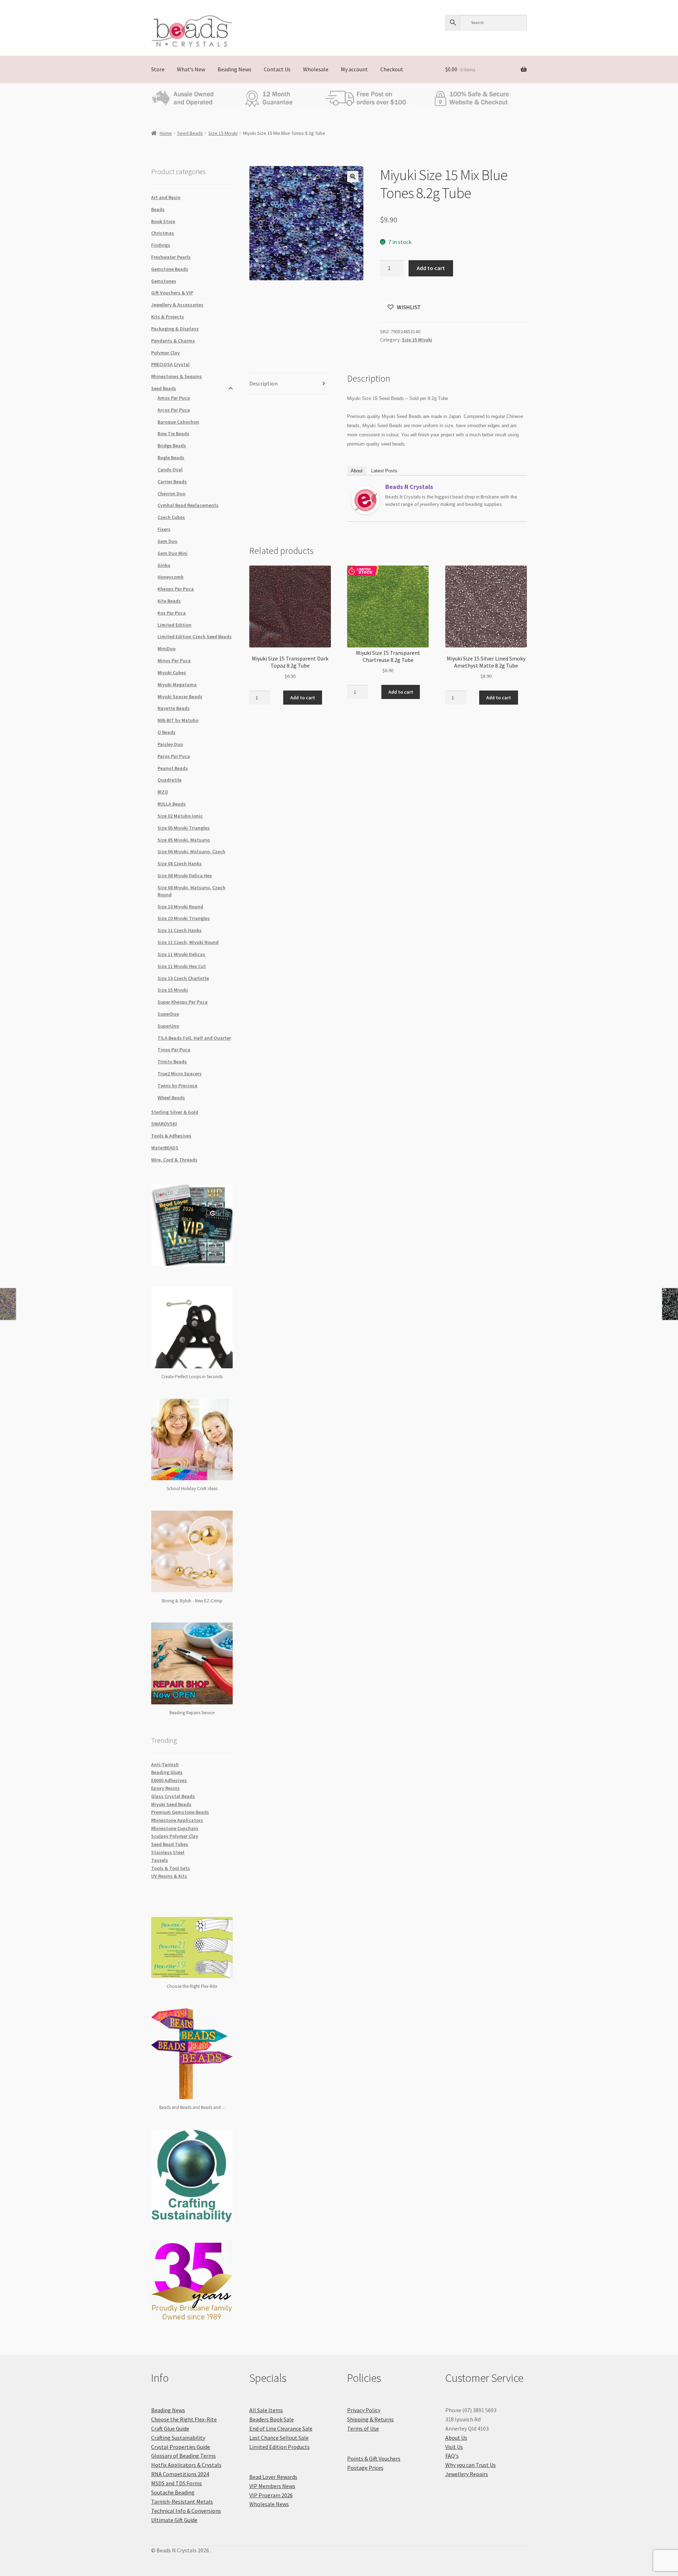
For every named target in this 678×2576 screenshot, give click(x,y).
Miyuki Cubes (172, 673)
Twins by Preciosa (177, 1086)
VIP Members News (272, 2486)
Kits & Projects (168, 317)
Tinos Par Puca (174, 1050)
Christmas (163, 233)
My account (354, 69)
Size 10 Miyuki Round (180, 907)
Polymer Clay (165, 353)
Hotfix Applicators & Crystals (186, 2465)
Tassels (160, 1860)
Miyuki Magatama (177, 685)
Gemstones (164, 281)
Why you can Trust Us (471, 2465)
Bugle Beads (171, 458)
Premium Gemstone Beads (180, 1812)
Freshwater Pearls (171, 257)
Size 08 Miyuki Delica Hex (185, 875)
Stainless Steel (168, 1852)
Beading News (234, 69)
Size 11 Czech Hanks (180, 930)
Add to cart (431, 268)
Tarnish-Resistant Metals (182, 2502)
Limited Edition (174, 625)
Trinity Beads (172, 1062)
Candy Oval (170, 470)
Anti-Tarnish (165, 1764)
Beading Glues (167, 1772)
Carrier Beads (172, 482)
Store (158, 69)
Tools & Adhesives (171, 1136)
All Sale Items (266, 2410)
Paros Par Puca (174, 756)
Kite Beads (169, 601)
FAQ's (452, 2456)
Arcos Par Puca (174, 410)
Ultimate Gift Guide (174, 2520)
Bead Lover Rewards (273, 2477)
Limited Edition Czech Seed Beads (195, 636)
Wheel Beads (171, 1098)
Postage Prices (365, 2468)
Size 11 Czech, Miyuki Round (188, 942)
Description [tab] (263, 383)
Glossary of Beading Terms (183, 2456)
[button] (353, 177)
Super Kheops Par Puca (183, 1002)
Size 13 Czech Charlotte (183, 978)
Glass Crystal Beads (173, 1796)
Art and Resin (166, 197)
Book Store (163, 221)
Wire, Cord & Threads (174, 1160)
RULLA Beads (172, 804)
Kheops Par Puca (176, 589)
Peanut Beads (173, 768)
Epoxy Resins (165, 1788)
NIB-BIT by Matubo (178, 720)
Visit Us (454, 2447)
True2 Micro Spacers (180, 1074)
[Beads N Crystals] (365, 500)
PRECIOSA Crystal (170, 364)
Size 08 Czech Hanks (180, 863)
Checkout (392, 69)
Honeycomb (171, 577)
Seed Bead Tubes (170, 1844)
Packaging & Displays (175, 329)
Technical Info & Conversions (186, 2511)
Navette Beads (174, 708)
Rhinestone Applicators (177, 1820)
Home (166, 133)
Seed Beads (190, 133)
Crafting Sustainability (178, 2438)
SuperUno (168, 1026)
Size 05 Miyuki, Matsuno (184, 840)
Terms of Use (363, 2428)
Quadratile (169, 780)
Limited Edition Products (279, 2447)
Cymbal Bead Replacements (188, 505)
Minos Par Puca (174, 661)
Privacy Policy (364, 2410)
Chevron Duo (171, 494)
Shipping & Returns (370, 2419)
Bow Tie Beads (173, 434)
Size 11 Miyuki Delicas (181, 954)
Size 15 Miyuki (223, 133)
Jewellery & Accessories (177, 305)
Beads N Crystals (409, 487)
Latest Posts (384, 471)
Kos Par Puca (172, 613)
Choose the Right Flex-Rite (184, 2419)
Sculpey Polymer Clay (175, 1836)
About (357, 471)
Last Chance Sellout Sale (279, 2438)
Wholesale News (269, 2504)
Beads (158, 209)
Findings (161, 245)
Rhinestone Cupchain (175, 1828)
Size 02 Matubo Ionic (180, 816)
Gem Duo (167, 541)
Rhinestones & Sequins (177, 376)
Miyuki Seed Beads (171, 1804)
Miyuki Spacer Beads (180, 697)
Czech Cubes (171, 517)
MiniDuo (166, 649)
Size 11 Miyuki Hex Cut (182, 966)
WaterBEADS (165, 1148)
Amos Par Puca (174, 398)
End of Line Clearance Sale (281, 2428)
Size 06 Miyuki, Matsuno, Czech (191, 851)
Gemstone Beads (170, 269)
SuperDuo (168, 1014)
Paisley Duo (170, 744)
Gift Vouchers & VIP (172, 293)
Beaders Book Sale (272, 2419)
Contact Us (277, 69)
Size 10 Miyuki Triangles (184, 918)
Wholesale (316, 69)
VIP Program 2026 (271, 2495)
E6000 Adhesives (169, 1780)
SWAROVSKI (164, 1124)
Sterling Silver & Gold (175, 1112)
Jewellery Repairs (467, 2474)
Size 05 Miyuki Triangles (184, 828)
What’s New (191, 69)
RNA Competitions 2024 (180, 2474)
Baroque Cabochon (178, 422)
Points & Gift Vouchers (374, 2458)
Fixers (164, 529)
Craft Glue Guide (170, 2428)
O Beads (166, 732)
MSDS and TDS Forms (177, 2483)
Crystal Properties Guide (181, 2447)
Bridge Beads (172, 446)
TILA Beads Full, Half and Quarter (194, 1038)
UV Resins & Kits (169, 1876)
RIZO (163, 792)
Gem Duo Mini (173, 553)
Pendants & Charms (173, 341)
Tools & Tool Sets (171, 1868)
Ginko (164, 565)
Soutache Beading (173, 2492)
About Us (456, 2438)
